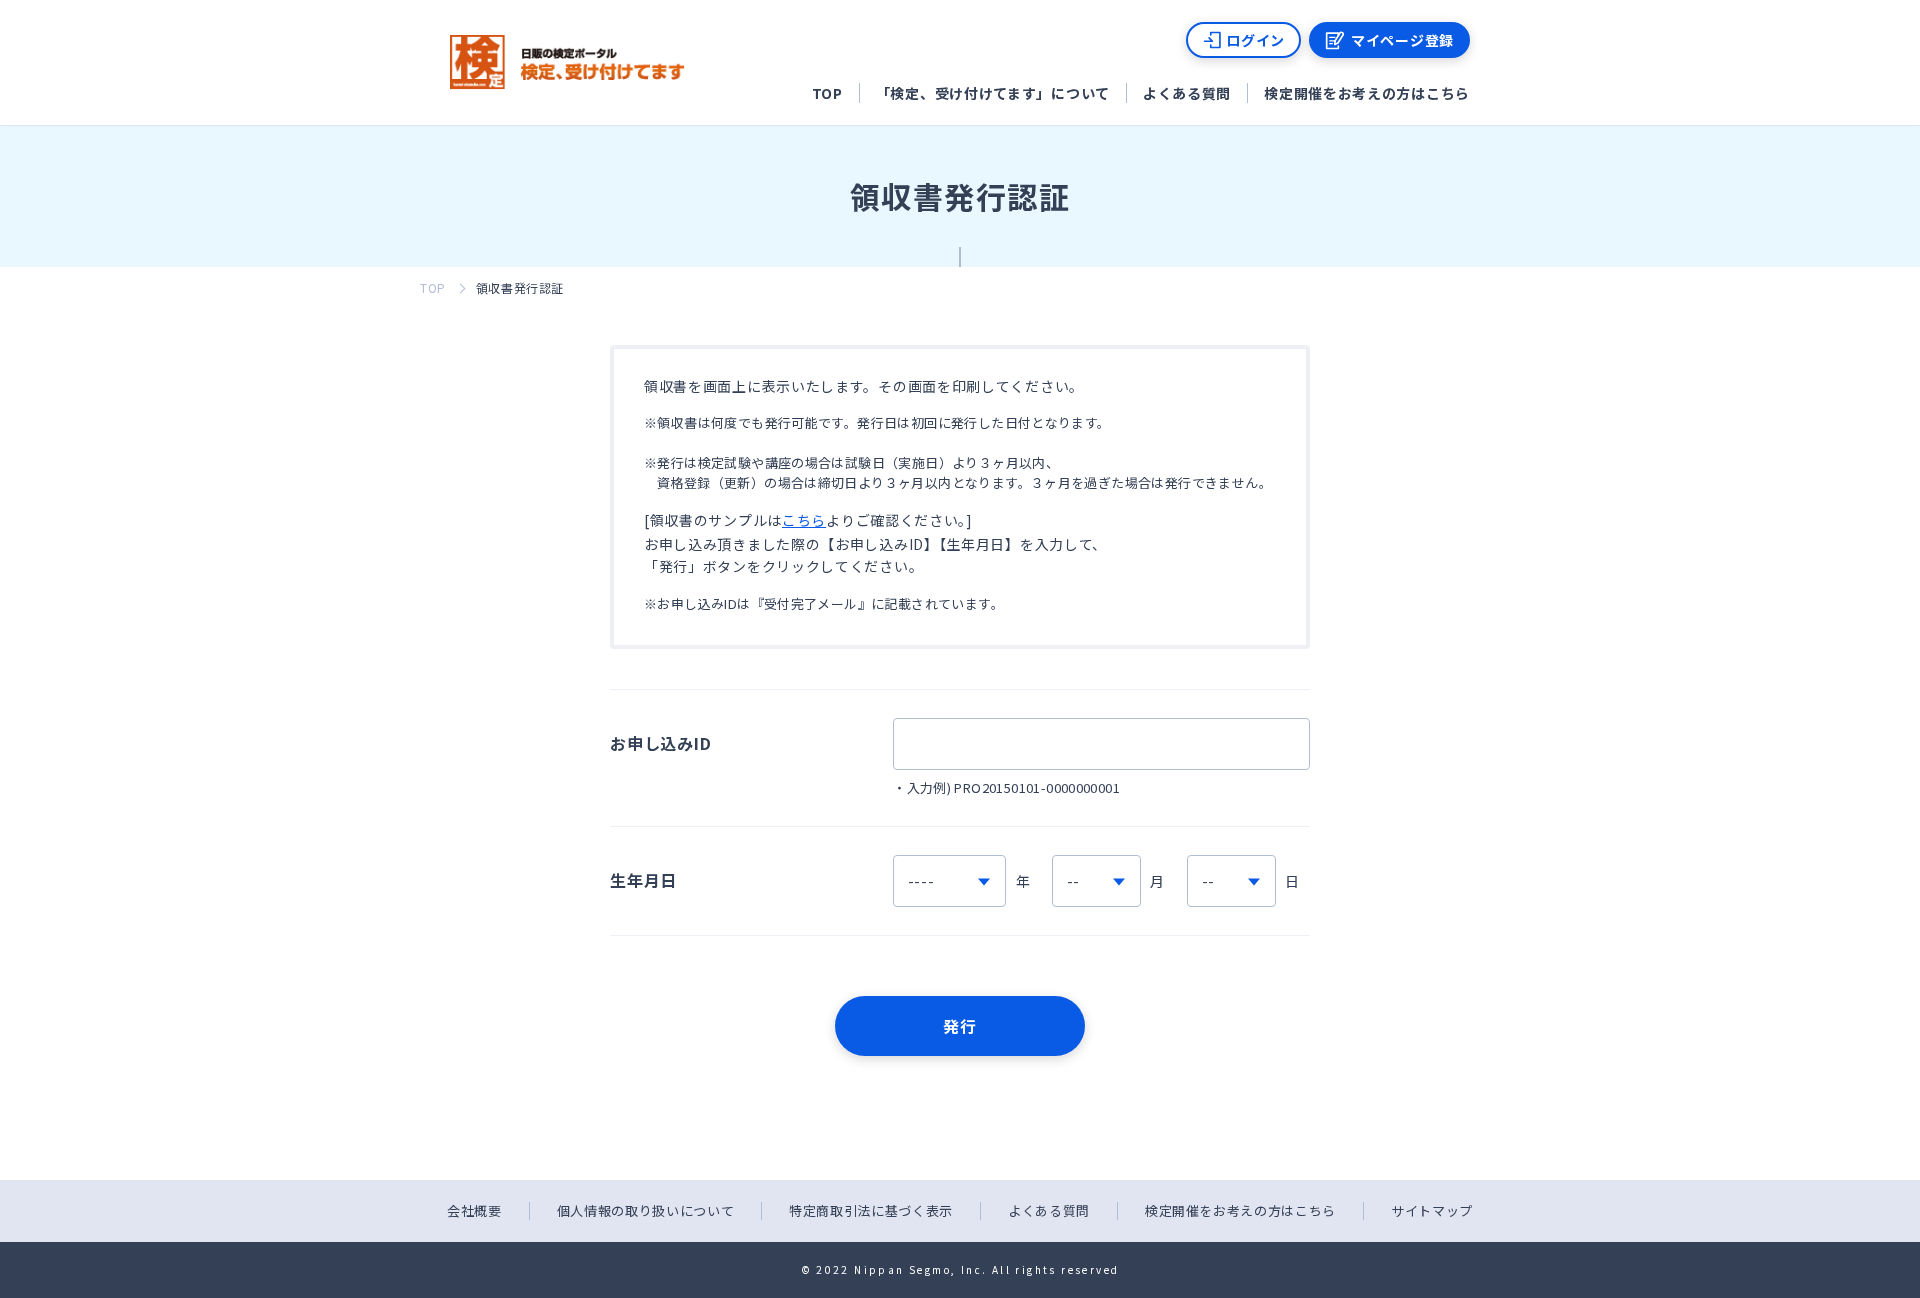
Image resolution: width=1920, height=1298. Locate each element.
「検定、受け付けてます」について (993, 93)
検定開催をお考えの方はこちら (1367, 93)
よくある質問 (1187, 93)
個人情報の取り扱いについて (645, 1210)
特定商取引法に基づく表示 (871, 1210)
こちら (804, 520)
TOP (827, 93)
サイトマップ (1432, 1210)
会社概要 (474, 1210)
